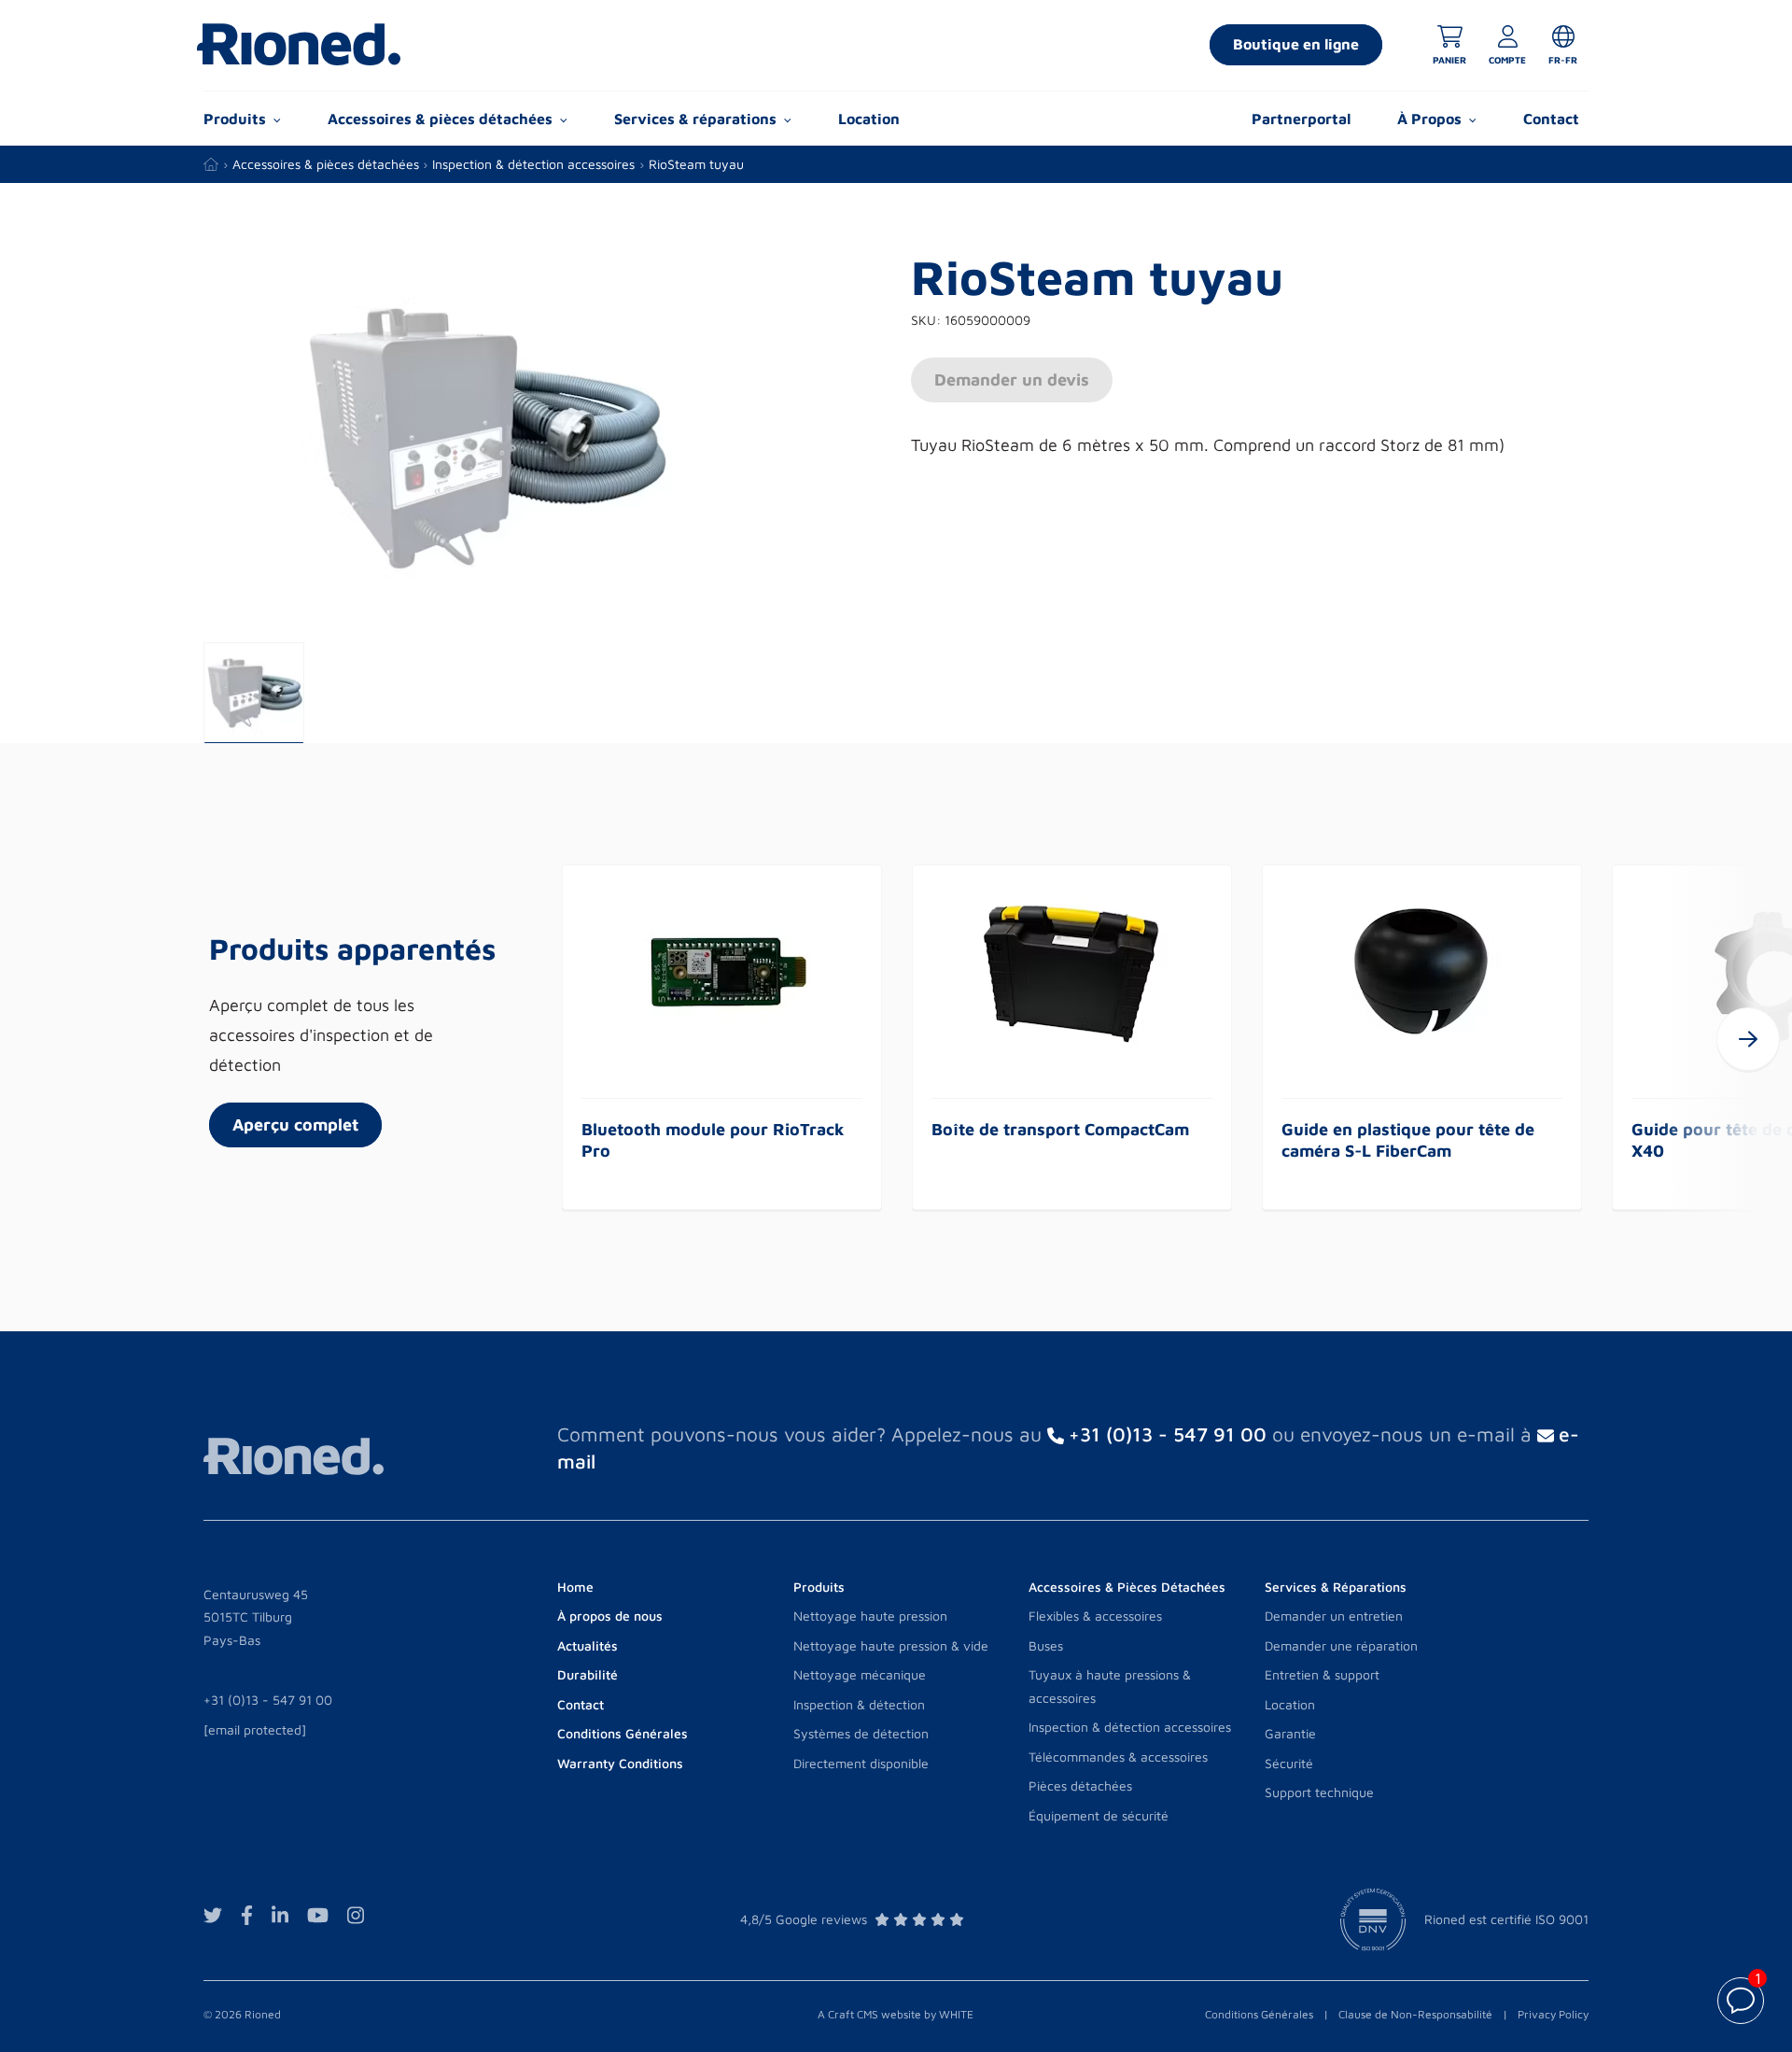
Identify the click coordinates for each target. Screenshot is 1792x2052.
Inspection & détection (859, 1704)
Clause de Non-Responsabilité (1415, 2014)
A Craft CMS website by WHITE (896, 2014)
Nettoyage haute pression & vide (891, 1645)
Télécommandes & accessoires (1118, 1757)
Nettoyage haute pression (870, 1616)
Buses (1046, 1645)
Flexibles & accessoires (1095, 1616)
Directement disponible (861, 1763)
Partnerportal (1301, 119)
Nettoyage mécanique (860, 1674)
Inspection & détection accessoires (533, 164)
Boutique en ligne (1296, 44)
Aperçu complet (295, 1124)
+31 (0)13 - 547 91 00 (268, 1700)
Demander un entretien (1334, 1616)
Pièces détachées (1080, 1785)
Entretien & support (1322, 1674)
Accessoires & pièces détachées (326, 164)
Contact (1551, 119)
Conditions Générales (1259, 2014)
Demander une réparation (1341, 1645)
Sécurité (1289, 1763)
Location (869, 119)
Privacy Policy (1553, 2014)
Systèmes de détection (861, 1733)
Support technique (1319, 1792)
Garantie (1290, 1733)
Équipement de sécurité (1099, 1815)
